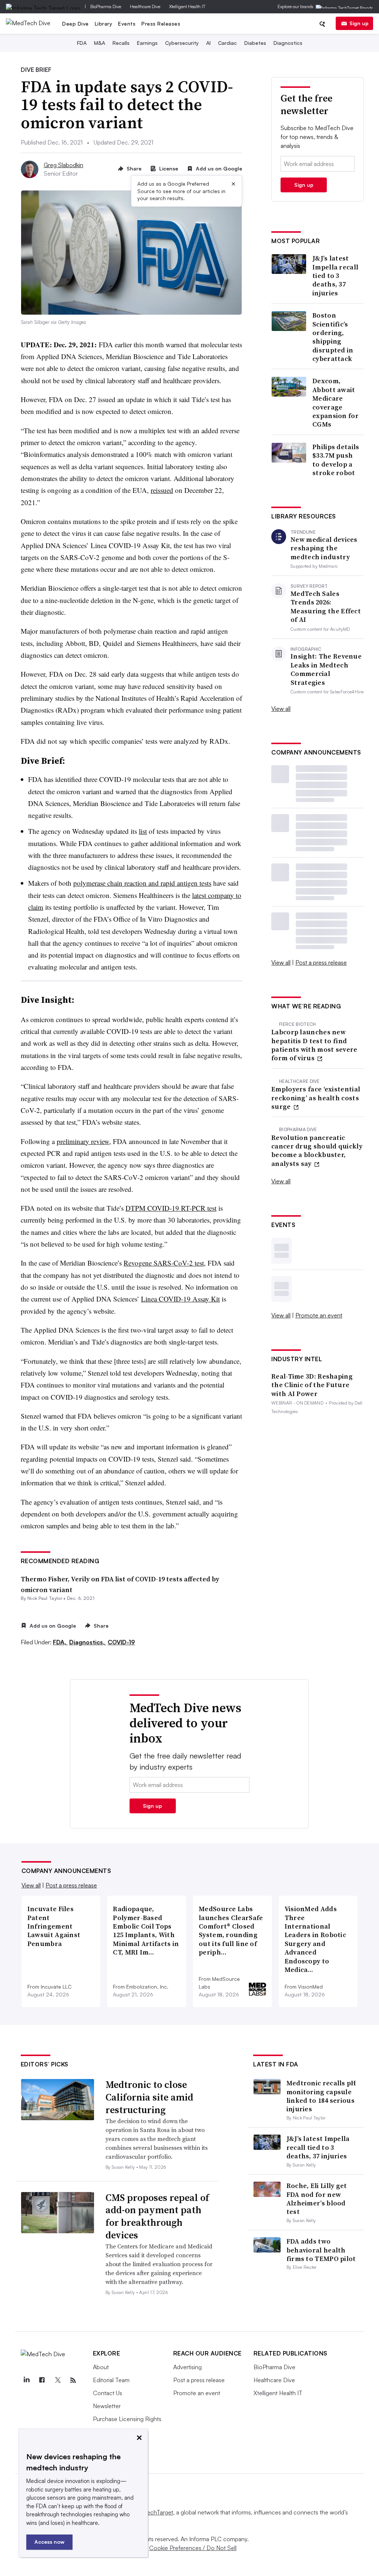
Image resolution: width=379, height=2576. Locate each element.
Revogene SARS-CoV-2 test (164, 1263)
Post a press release (321, 962)
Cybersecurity (182, 43)
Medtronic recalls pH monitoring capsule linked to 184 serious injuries (321, 2096)
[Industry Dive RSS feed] (73, 2380)
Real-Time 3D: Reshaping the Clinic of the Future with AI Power (312, 1385)
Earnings (147, 43)
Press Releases (161, 24)
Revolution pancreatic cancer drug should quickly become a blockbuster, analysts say (317, 1151)
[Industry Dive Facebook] (42, 2380)
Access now (49, 2542)
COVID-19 (121, 1642)
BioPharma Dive (106, 6)
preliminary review (83, 1141)
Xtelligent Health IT (187, 6)
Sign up (359, 23)
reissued (162, 490)
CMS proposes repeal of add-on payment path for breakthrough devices (157, 2216)
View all (281, 709)
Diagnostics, (88, 1642)
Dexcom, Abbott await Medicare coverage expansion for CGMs (336, 402)
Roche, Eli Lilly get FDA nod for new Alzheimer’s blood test (317, 2199)
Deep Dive (76, 24)
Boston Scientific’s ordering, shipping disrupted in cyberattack (333, 337)
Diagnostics (288, 43)
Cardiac (227, 43)
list (143, 831)
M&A (100, 43)
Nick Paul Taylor (45, 1598)
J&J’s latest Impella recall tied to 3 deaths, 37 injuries (335, 276)
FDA (82, 43)
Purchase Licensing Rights (127, 2419)
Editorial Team (111, 2380)
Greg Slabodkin (63, 165)
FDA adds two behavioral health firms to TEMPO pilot (321, 2250)
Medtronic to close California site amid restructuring (149, 2097)
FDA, (60, 1642)
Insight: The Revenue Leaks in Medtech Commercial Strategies (326, 669)
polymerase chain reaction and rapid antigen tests (142, 883)
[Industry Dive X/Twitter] (58, 2380)
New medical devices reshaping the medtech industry (324, 548)
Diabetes (255, 43)
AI (208, 43)
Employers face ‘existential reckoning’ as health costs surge (316, 1098)
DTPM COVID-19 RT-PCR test (171, 1208)
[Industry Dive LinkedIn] (27, 2380)
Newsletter (107, 2406)
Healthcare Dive (145, 6)
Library (104, 24)
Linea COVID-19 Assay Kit (180, 1299)
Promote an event (319, 1315)
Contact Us (108, 2393)
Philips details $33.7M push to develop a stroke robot (336, 460)
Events (127, 24)
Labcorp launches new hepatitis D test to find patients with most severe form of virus (314, 1045)
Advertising (187, 2367)
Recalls (121, 43)
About (101, 2367)
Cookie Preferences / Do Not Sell (193, 2548)
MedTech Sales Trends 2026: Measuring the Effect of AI (326, 607)
